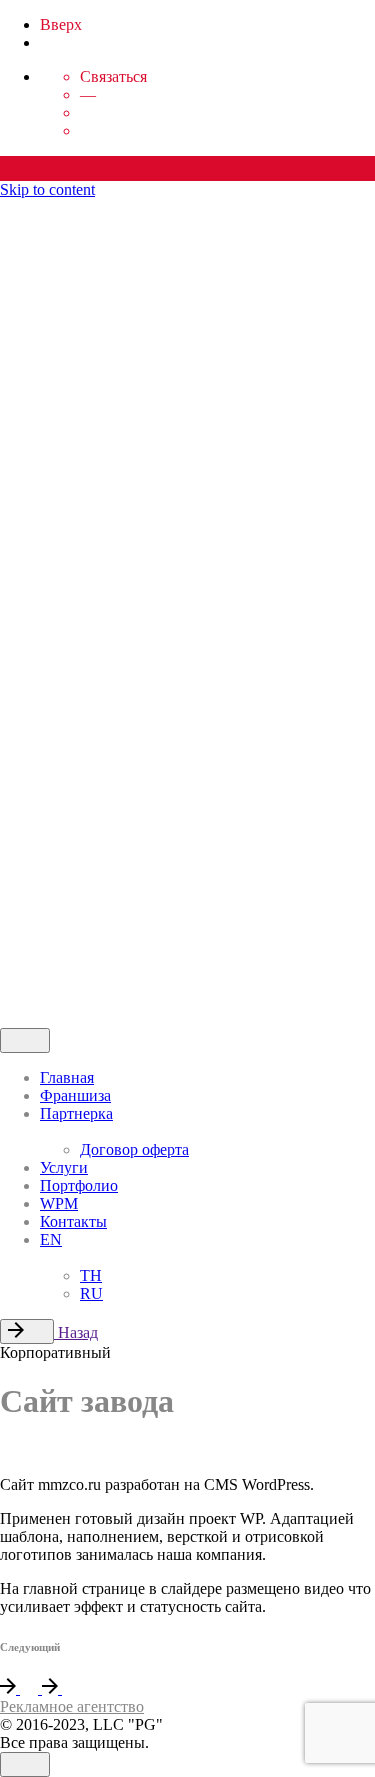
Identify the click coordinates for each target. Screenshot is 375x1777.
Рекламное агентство (72, 1706)
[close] (28, 340)
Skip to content (47, 189)
